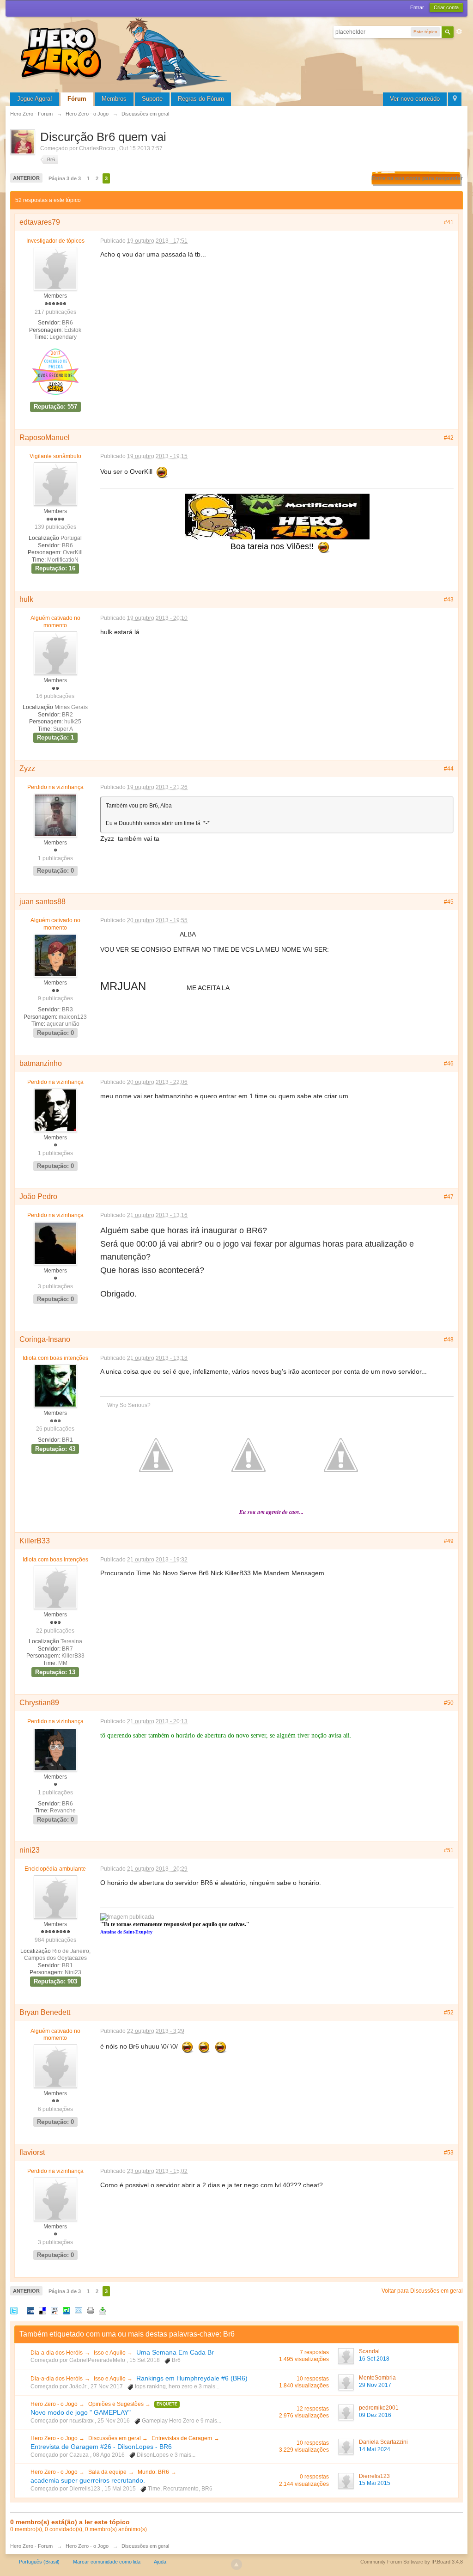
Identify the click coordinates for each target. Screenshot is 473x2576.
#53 (449, 2153)
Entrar (417, 7)
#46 (449, 1064)
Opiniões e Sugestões (117, 2404)
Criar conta (446, 7)
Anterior (26, 178)
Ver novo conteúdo (415, 99)
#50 (449, 1703)
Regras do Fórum (201, 99)
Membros (114, 99)
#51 (449, 1850)
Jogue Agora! (35, 99)
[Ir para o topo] (236, 2564)
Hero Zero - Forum (31, 2546)
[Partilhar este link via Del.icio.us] (42, 2310)
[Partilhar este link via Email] (79, 2310)
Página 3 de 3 (65, 178)
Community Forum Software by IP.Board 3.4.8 (412, 2562)
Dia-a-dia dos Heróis (57, 2353)
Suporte (152, 99)
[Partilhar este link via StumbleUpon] (67, 2310)
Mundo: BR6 (153, 2472)
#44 (449, 769)
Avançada (459, 31)
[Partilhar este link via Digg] (30, 2310)
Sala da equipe (107, 2472)
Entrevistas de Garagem (182, 2438)
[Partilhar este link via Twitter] (14, 2310)
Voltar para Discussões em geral (422, 2291)
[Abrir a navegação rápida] (455, 99)
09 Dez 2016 (375, 2415)
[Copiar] (91, 2310)
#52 (449, 2013)
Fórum (77, 99)
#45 (449, 902)
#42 (449, 438)
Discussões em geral (115, 2438)
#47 (449, 1197)
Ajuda (160, 2562)
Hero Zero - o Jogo (55, 2404)
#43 (449, 600)
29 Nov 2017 (375, 2385)
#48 (449, 1340)
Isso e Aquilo (110, 2353)
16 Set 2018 (374, 2359)
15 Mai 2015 (375, 2483)
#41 (449, 222)
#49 (449, 1541)
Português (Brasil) (39, 2562)
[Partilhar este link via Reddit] (55, 2310)
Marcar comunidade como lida (107, 2562)
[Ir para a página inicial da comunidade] (126, 53)
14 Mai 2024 (375, 2449)
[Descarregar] (103, 2310)
